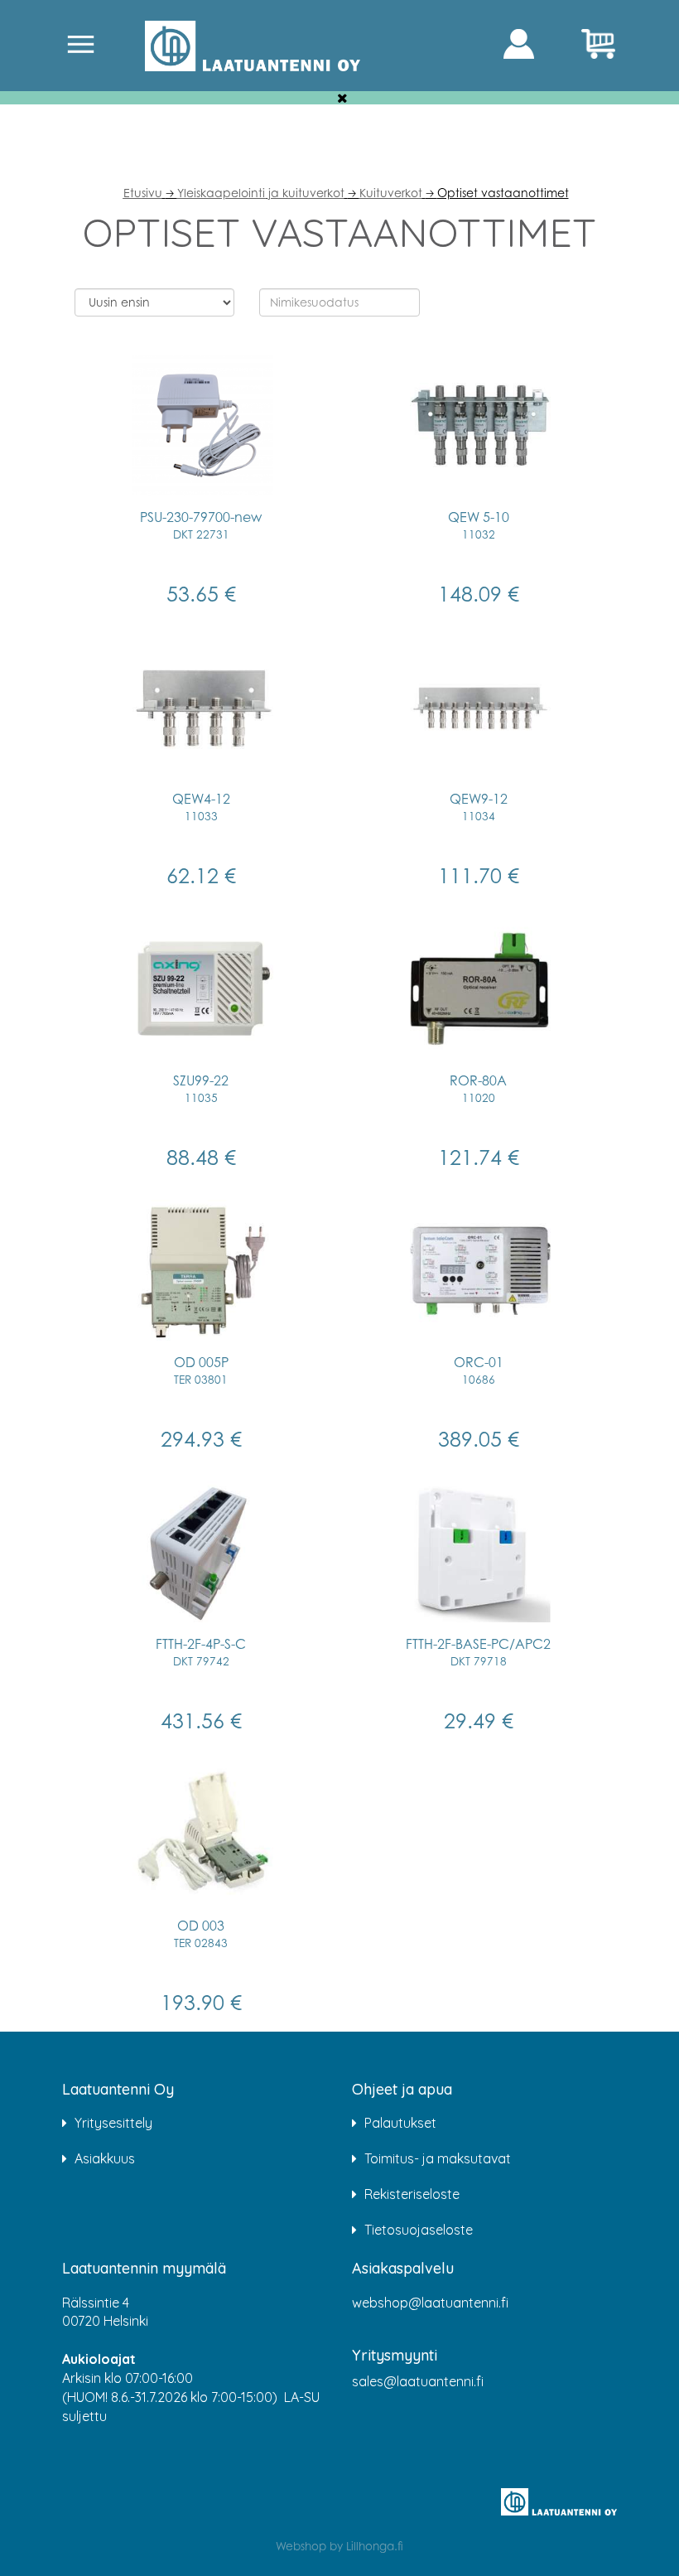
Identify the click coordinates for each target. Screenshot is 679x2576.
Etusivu (143, 193)
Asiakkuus (105, 2158)
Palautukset (400, 2123)
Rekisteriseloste (412, 2194)
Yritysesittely (113, 2123)
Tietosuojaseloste (419, 2230)
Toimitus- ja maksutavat (438, 2158)
